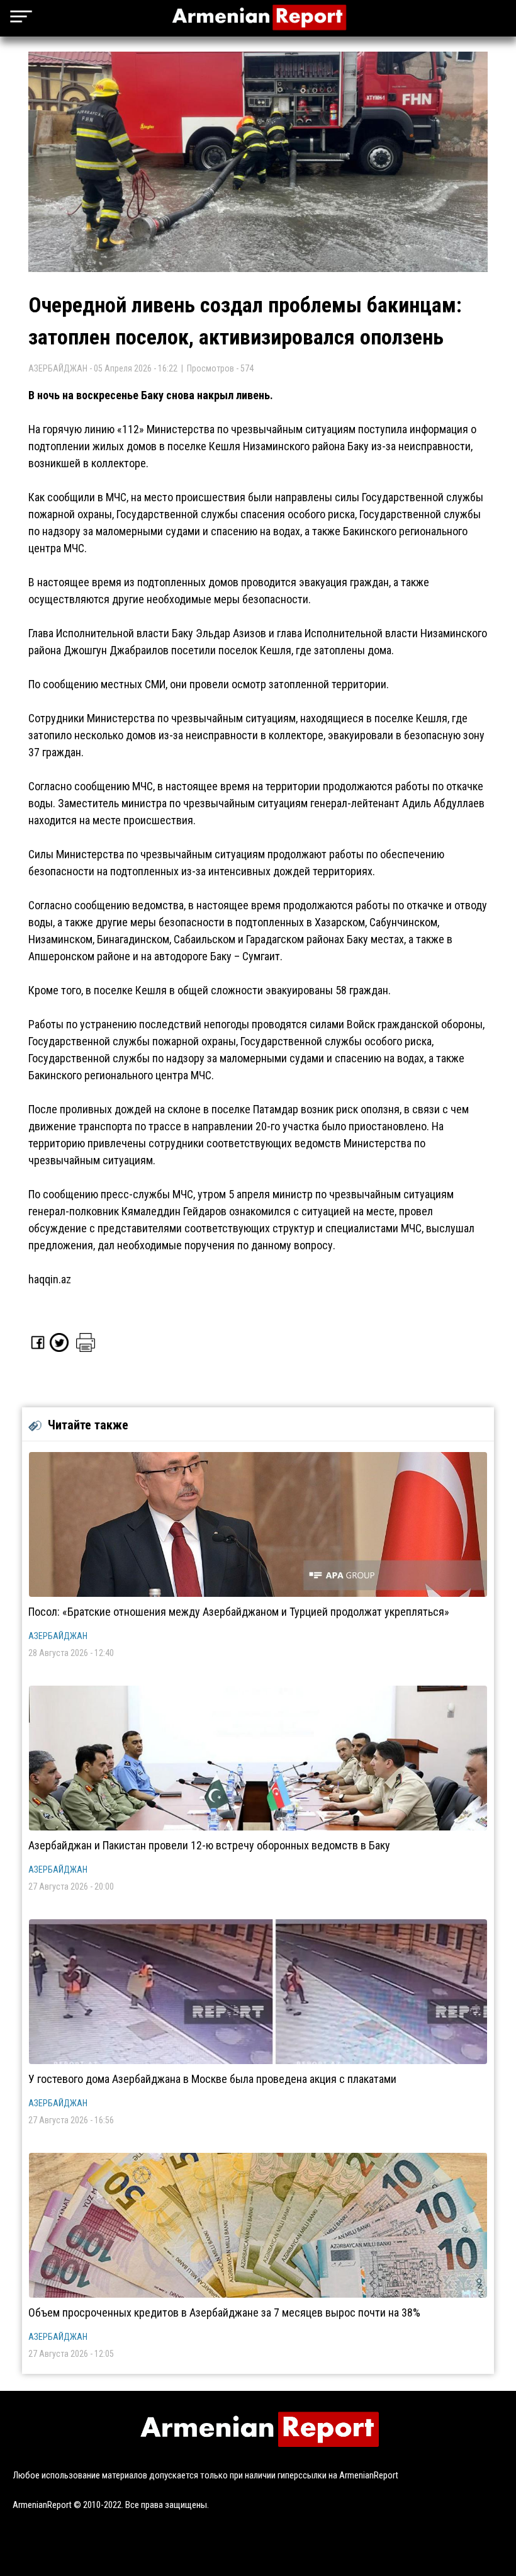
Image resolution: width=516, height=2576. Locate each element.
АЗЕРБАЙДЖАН (58, 1636)
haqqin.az (50, 1279)
